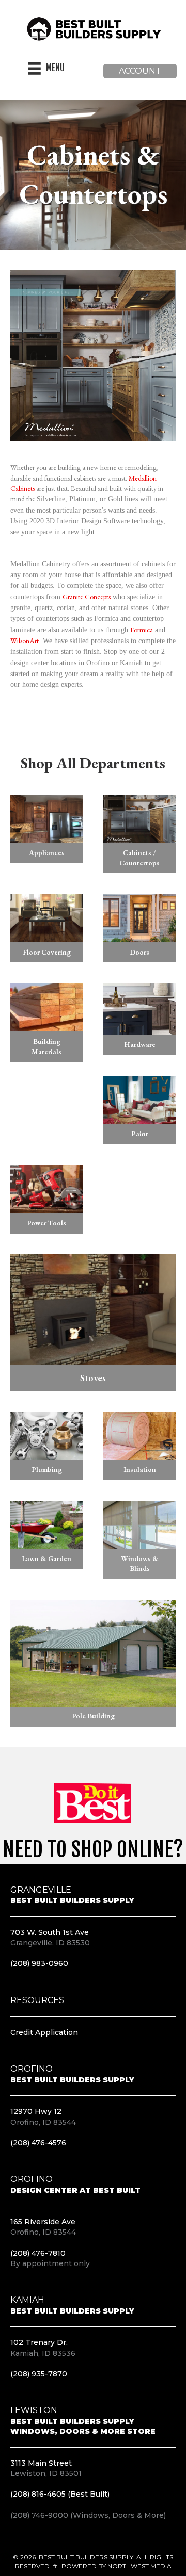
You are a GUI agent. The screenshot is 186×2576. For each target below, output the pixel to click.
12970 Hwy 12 (36, 2111)
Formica (142, 630)
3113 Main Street (41, 2463)
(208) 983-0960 (39, 1963)
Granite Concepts (87, 597)
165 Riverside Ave (43, 2222)
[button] (140, 71)
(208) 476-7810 (38, 2253)
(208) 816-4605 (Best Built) (60, 2494)
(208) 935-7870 (39, 2374)
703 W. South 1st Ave (50, 1932)
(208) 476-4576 (38, 2143)
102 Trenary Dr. (39, 2342)
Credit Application (44, 2032)
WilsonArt (25, 641)
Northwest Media (139, 2566)
